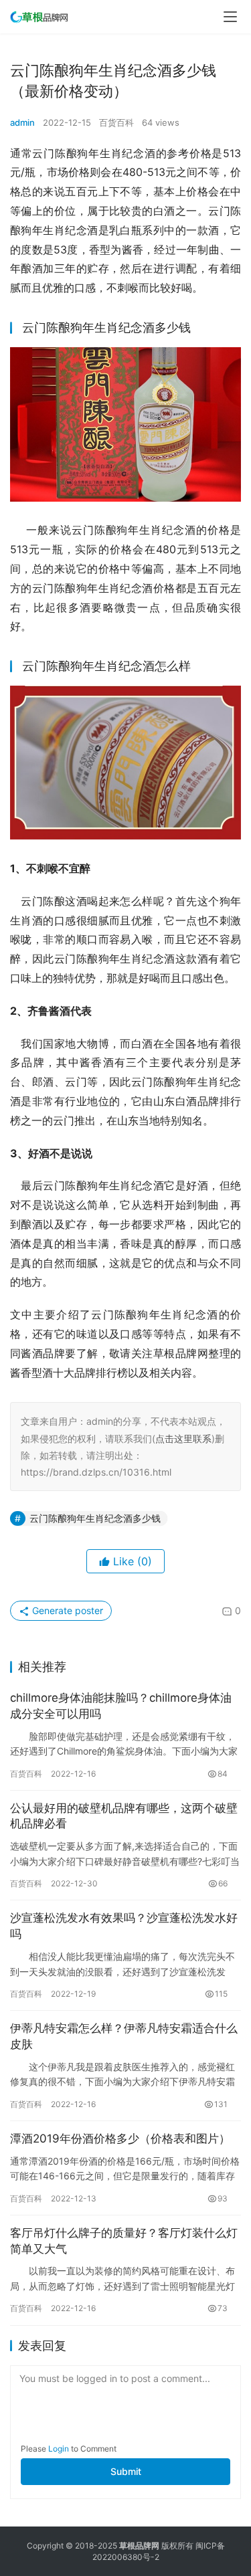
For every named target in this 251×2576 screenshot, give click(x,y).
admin (22, 122)
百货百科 (116, 122)
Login (59, 2449)
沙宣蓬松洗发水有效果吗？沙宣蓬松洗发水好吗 (124, 1926)
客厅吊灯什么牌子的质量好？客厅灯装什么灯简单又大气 (124, 2241)
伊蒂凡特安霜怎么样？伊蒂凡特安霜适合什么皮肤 (124, 2036)
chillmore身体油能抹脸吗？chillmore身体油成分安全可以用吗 (121, 1706)
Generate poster (66, 1610)
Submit (126, 2471)
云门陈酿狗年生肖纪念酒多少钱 (95, 1518)
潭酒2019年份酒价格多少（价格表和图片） (120, 2139)
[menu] (230, 17)
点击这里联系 (183, 1439)
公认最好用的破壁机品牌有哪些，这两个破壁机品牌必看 (124, 1816)
